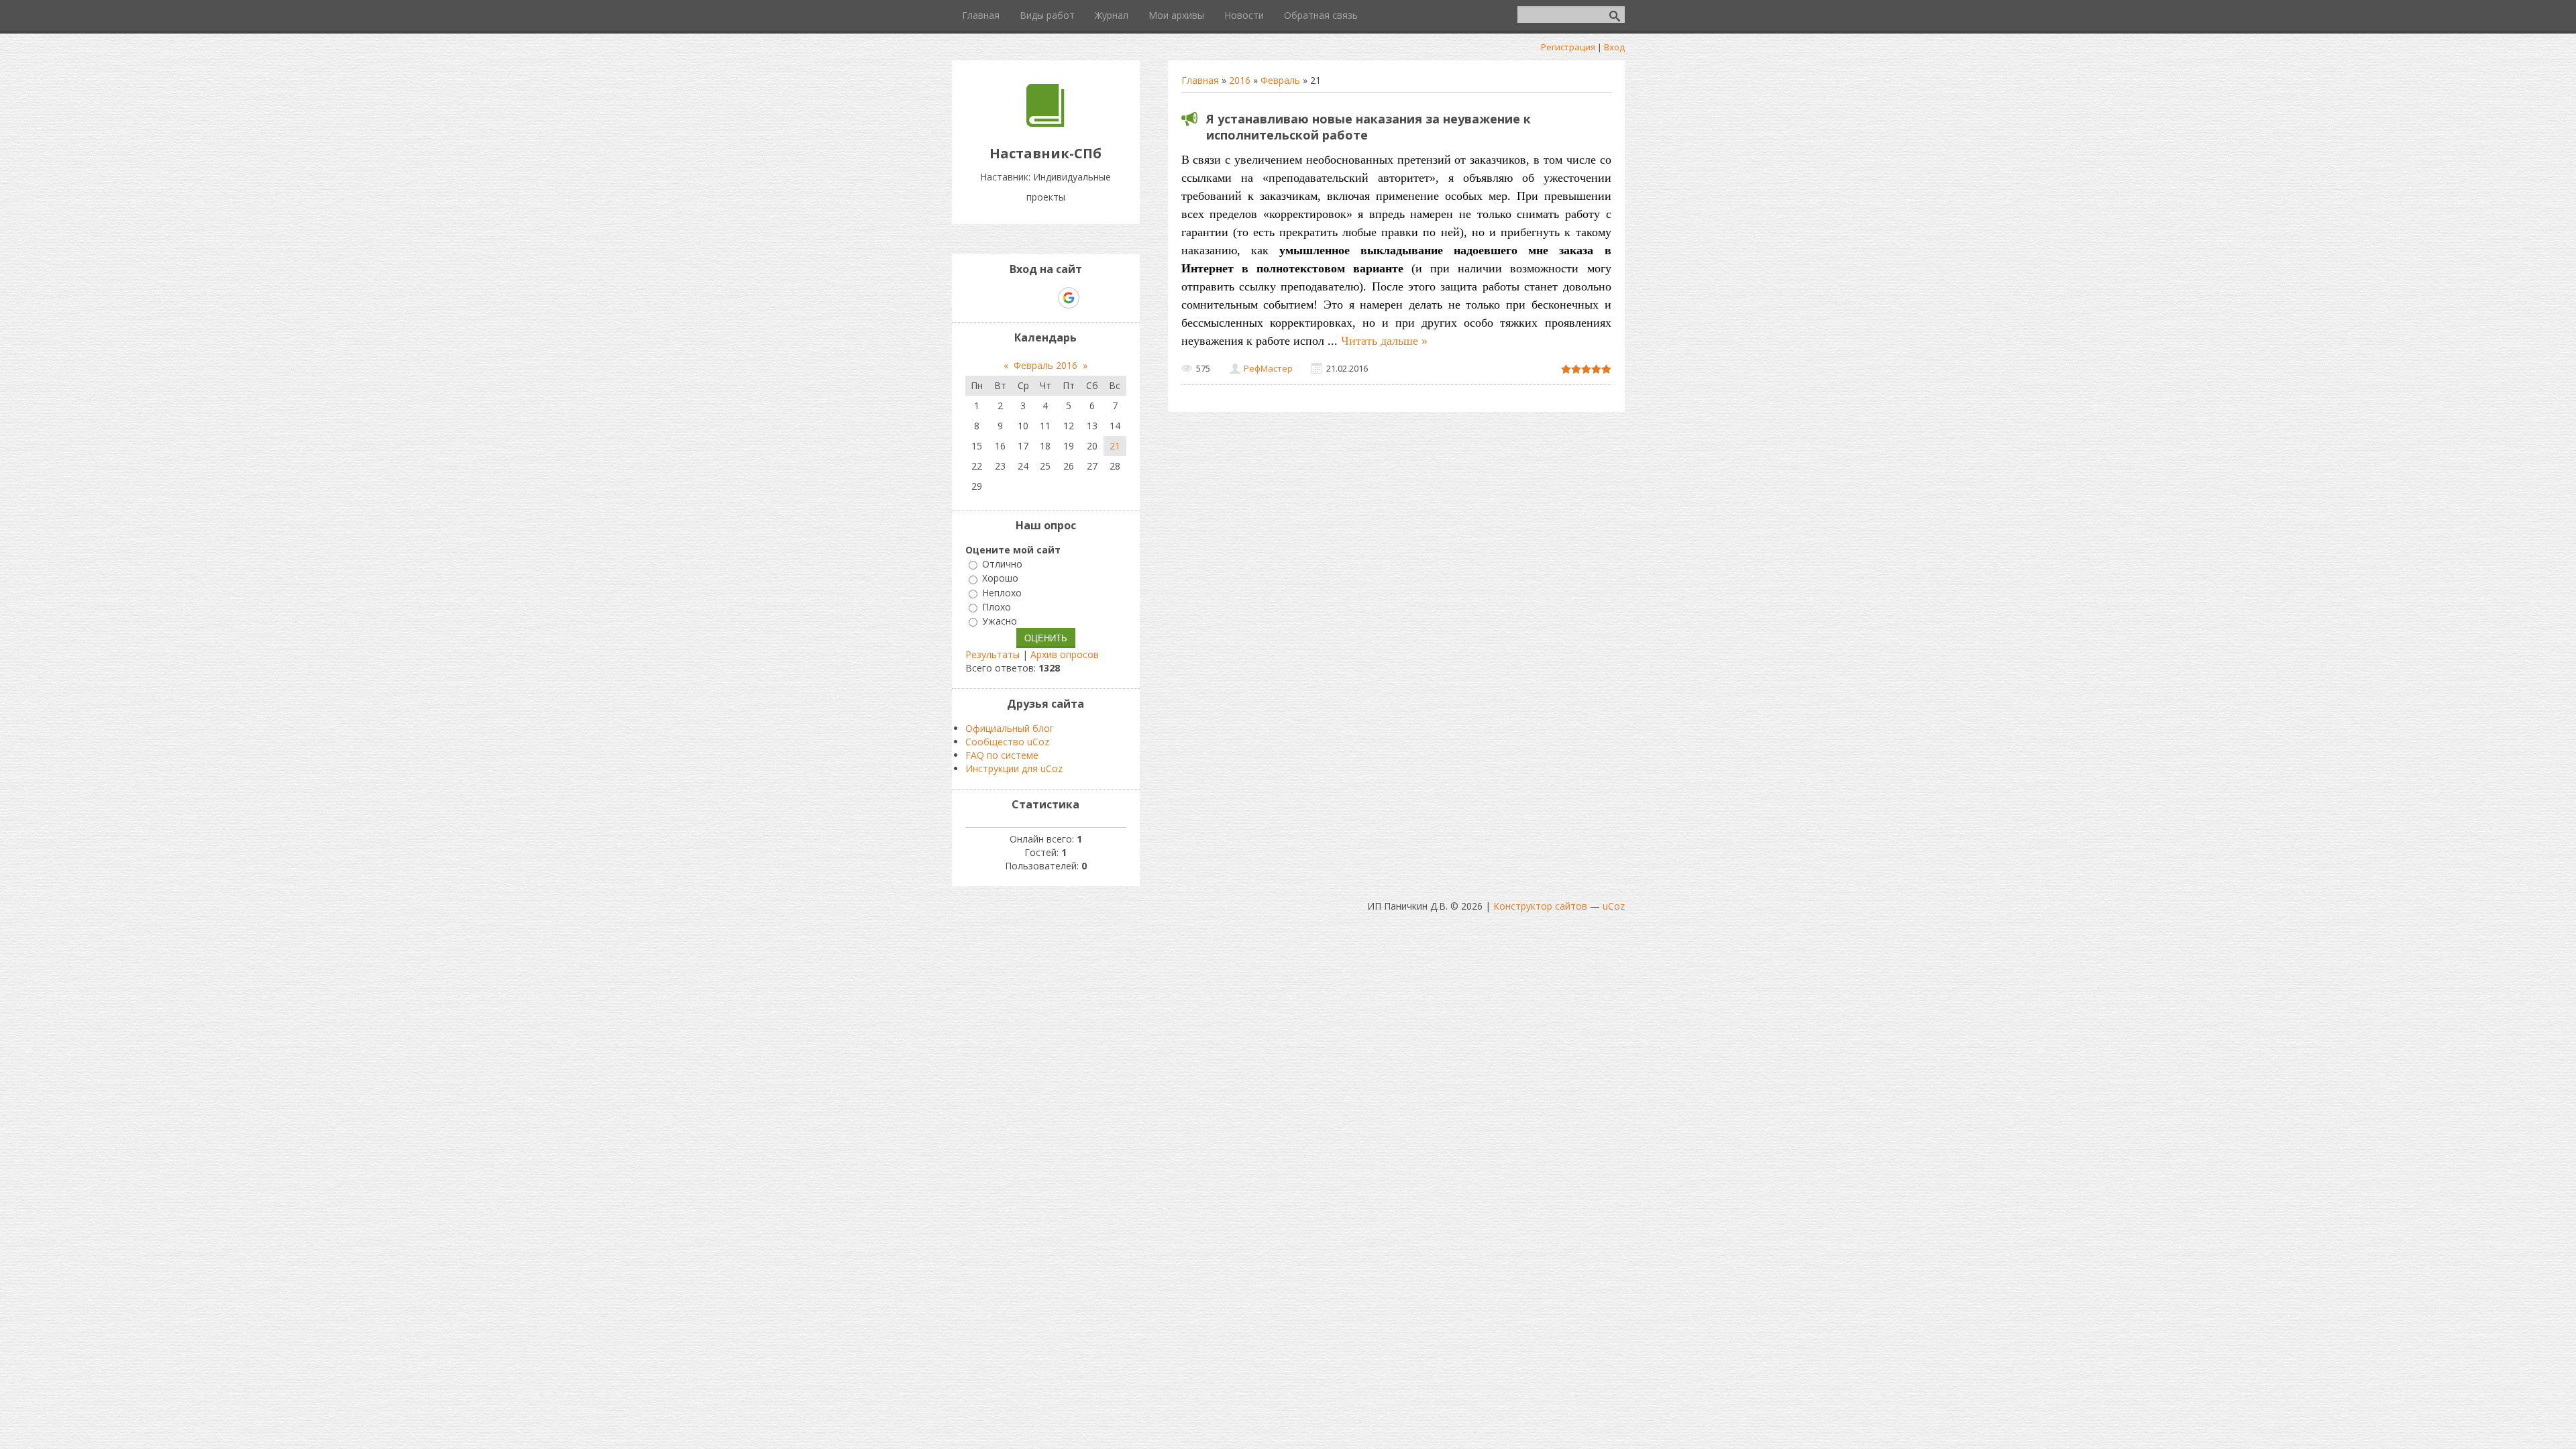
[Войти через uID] (1000, 298)
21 (1115, 446)
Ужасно (1000, 621)
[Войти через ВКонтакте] (1022, 298)
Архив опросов (1065, 654)
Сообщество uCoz (1007, 742)
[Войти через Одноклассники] (1092, 298)
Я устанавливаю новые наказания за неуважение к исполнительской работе (1368, 127)
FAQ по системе (1002, 755)
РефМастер (1268, 368)
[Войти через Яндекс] (1045, 298)
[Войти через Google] (1069, 298)
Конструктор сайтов (1540, 906)
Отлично (1002, 564)
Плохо (997, 607)
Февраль (1280, 80)
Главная (1200, 80)
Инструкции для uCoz (1014, 768)
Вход (1614, 47)
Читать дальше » (1384, 341)
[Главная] (1045, 123)
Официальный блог (1010, 728)
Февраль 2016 (1045, 365)
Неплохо (1002, 593)
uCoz (1614, 906)
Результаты (992, 654)
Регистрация (1568, 47)
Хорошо (1000, 579)
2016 (1240, 80)
